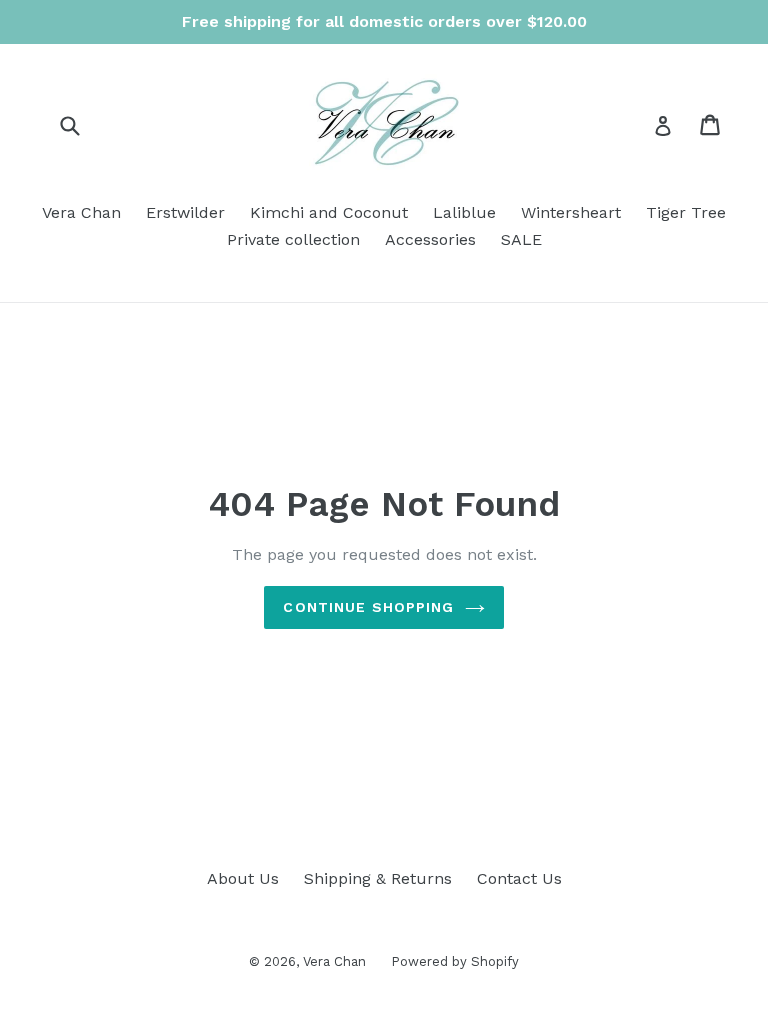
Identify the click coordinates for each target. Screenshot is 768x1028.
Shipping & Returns (378, 878)
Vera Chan (81, 212)
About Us (243, 878)
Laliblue (464, 212)
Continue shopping (368, 607)
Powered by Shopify (455, 961)
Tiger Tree (686, 212)
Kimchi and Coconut (329, 212)
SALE (521, 239)
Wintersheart (571, 212)
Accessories (430, 239)
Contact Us (519, 878)
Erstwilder (185, 212)
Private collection (293, 239)
